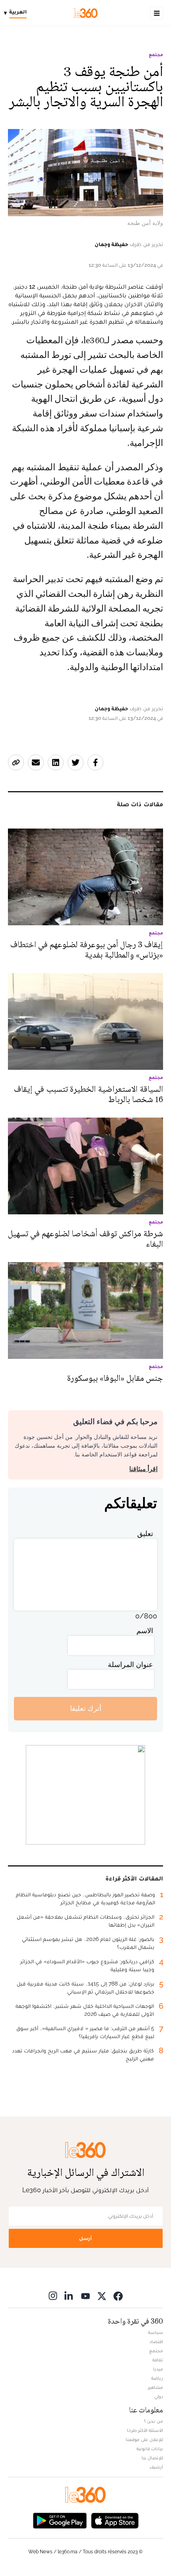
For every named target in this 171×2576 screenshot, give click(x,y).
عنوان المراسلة (130, 1664)
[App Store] (115, 2520)
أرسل (85, 2238)
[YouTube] (85, 2296)
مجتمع (156, 55)
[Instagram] (53, 2296)
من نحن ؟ (154, 2421)
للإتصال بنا (152, 2458)
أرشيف (156, 2467)
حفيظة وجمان (111, 244)
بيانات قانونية (150, 2449)
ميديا (158, 2369)
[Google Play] (60, 2520)
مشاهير (155, 2387)
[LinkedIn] (69, 2296)
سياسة (155, 2332)
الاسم (145, 1631)
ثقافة (158, 2360)
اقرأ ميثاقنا (143, 1469)
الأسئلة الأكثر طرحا (145, 2430)
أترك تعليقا (86, 1708)
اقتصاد (156, 2341)
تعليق (145, 1533)
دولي (159, 2396)
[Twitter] (102, 2296)
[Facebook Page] (118, 2296)
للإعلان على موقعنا (144, 2439)
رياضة (157, 2378)
